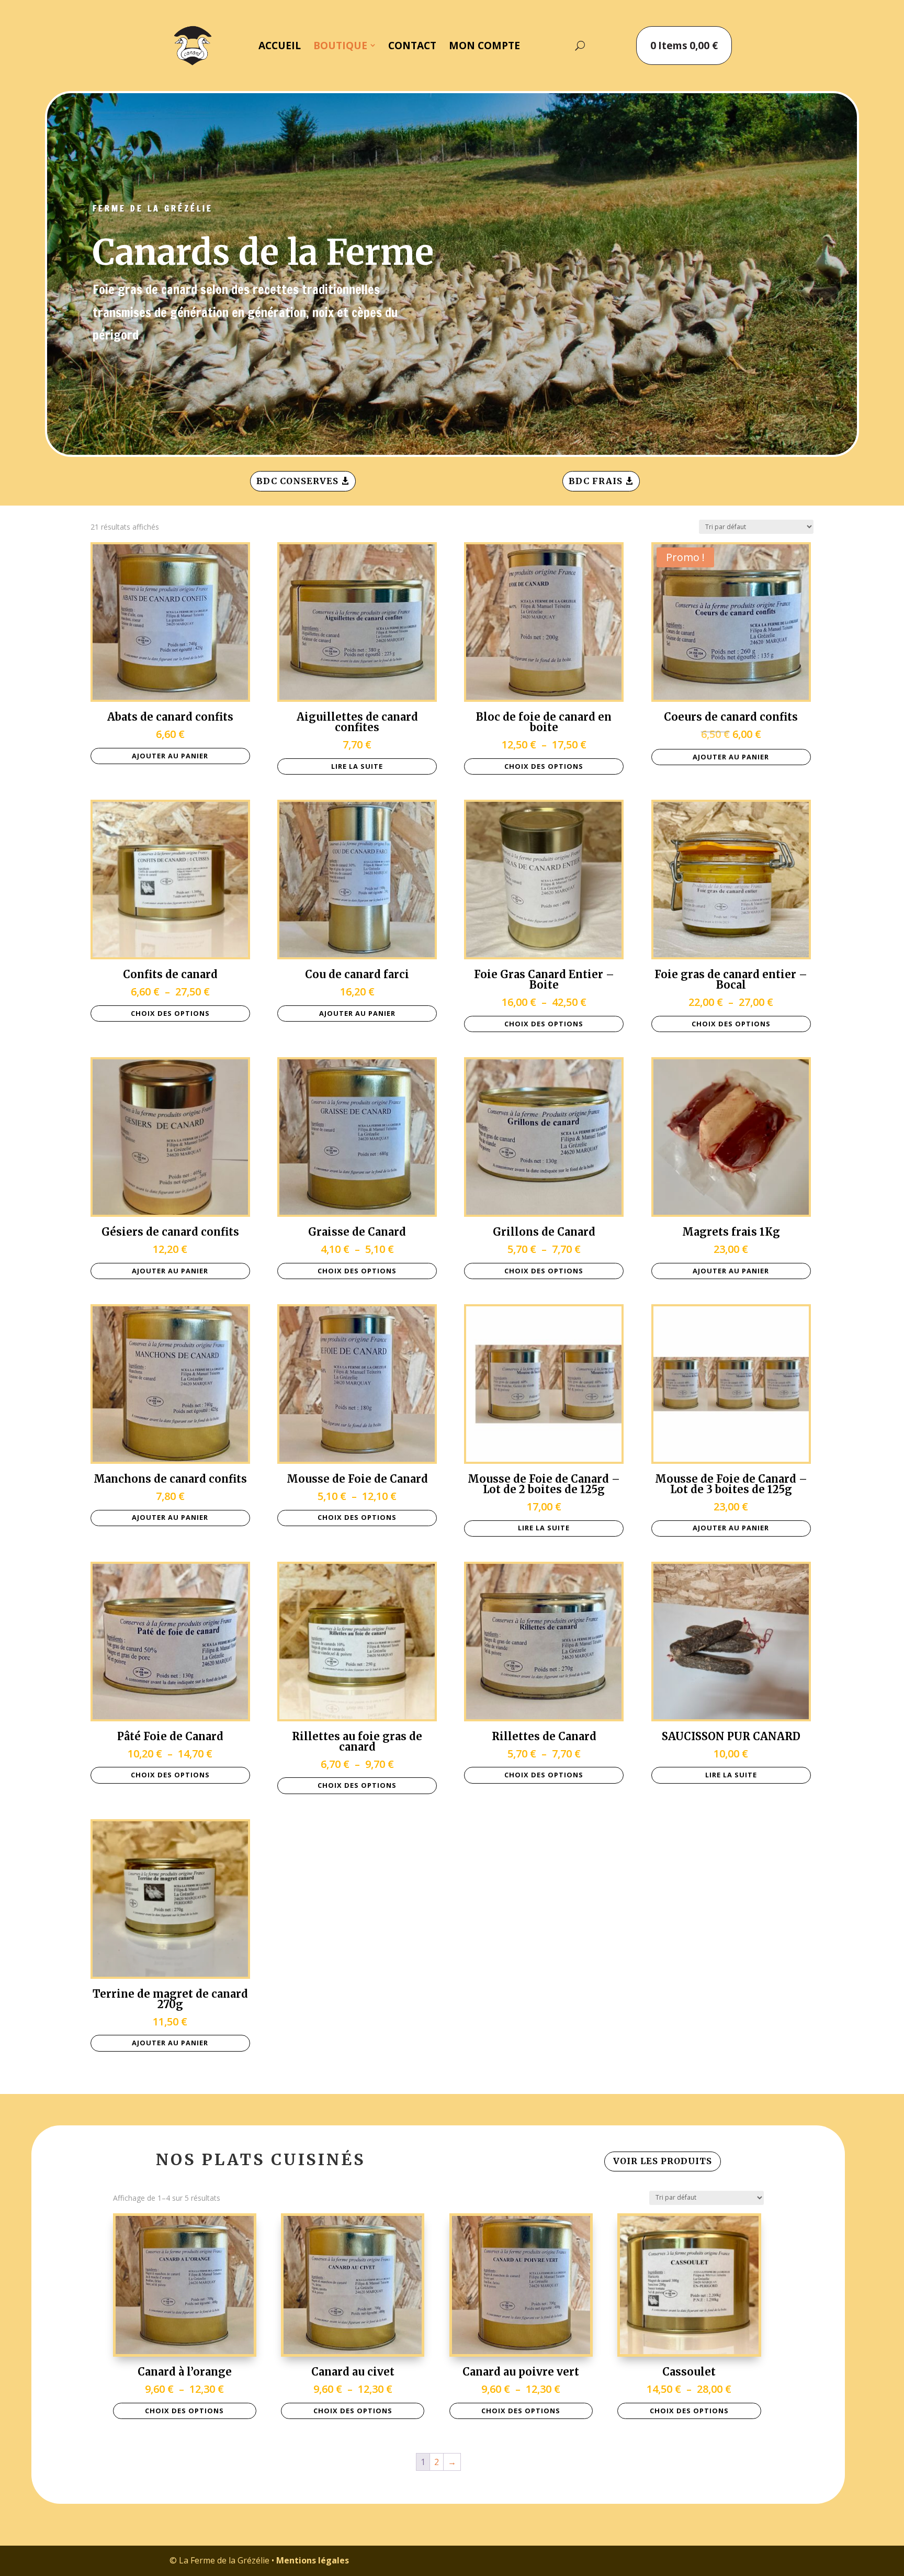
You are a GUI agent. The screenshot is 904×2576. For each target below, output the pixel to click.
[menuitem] (280, 45)
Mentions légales (313, 2560)
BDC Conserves (297, 481)
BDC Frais (596, 481)
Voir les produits (663, 2161)
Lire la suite (357, 766)
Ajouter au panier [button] (170, 756)
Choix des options (544, 766)
